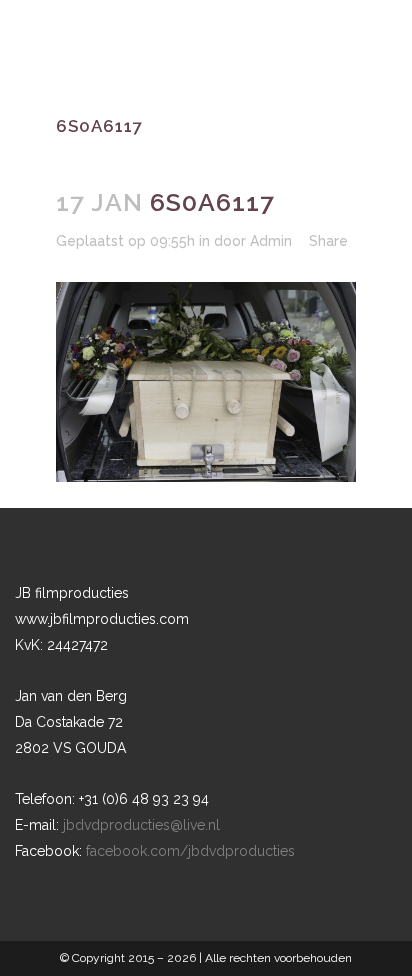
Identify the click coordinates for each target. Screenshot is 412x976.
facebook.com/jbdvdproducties (190, 851)
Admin (271, 241)
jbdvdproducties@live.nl (141, 825)
